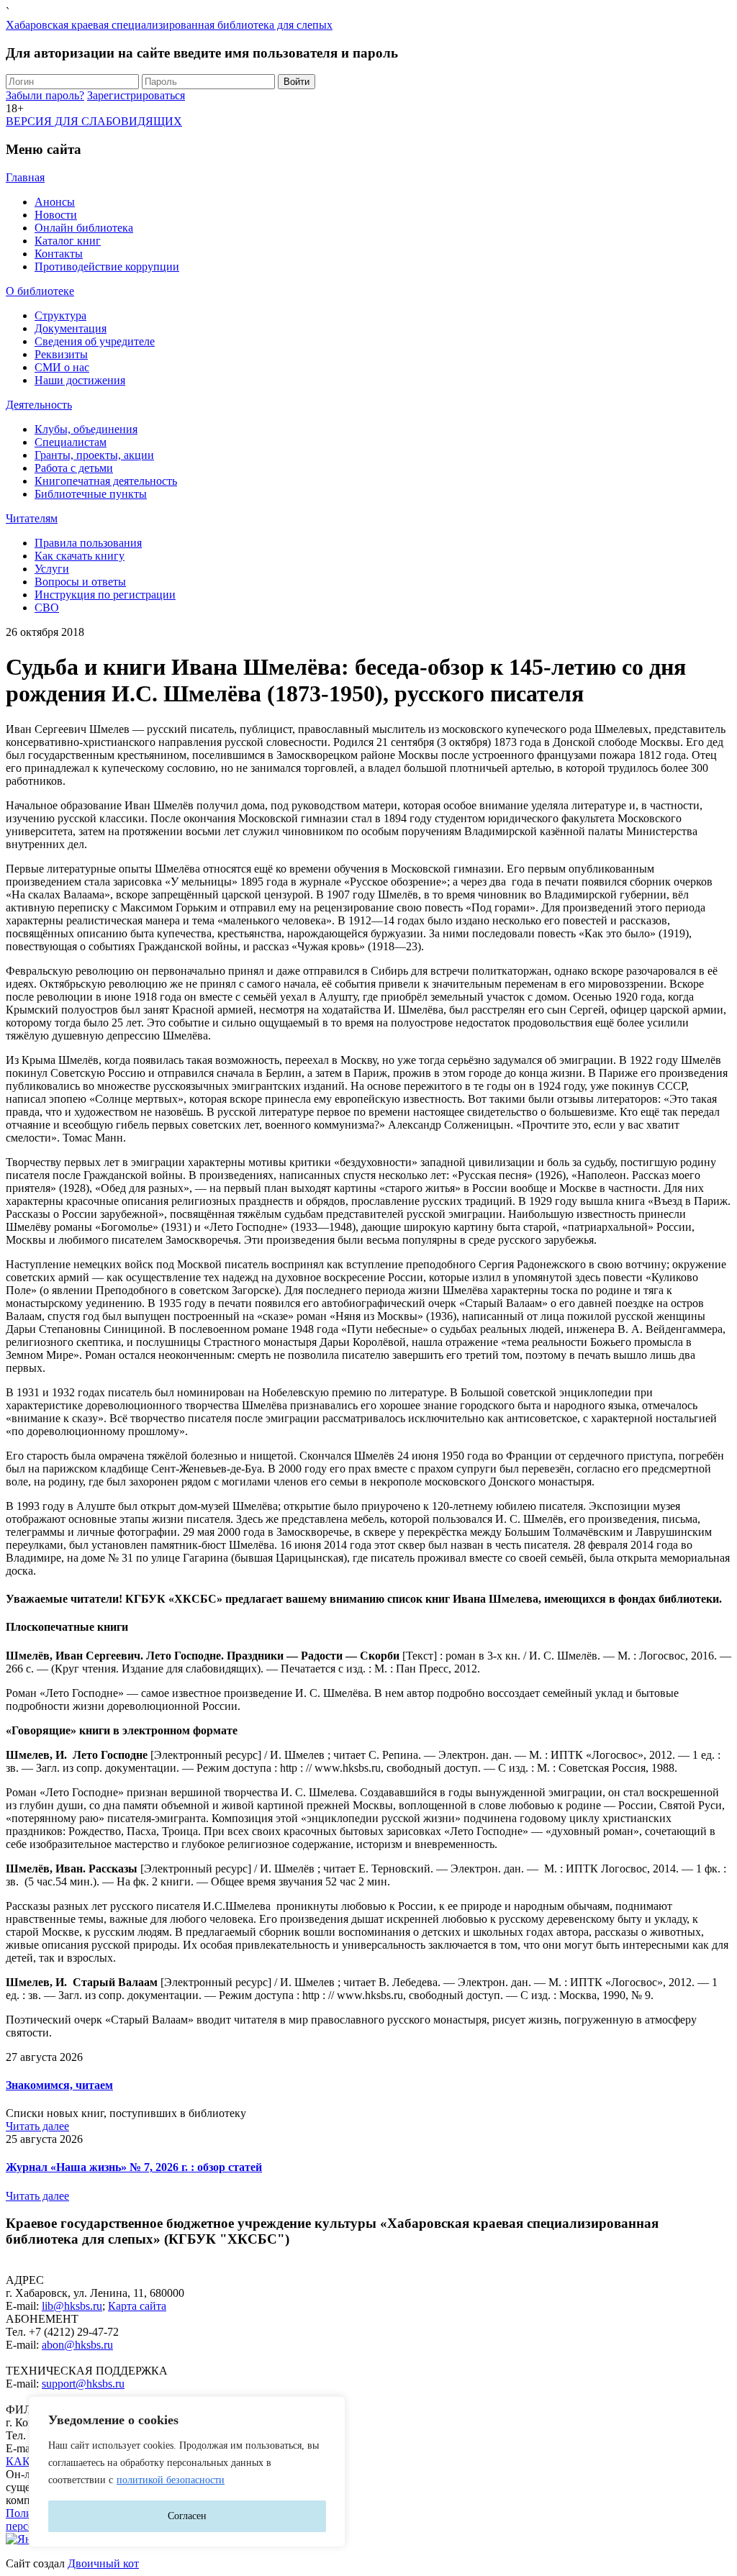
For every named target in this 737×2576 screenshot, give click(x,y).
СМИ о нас (62, 367)
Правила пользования (88, 543)
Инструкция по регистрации (105, 595)
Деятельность (39, 405)
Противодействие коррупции (107, 267)
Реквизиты (61, 354)
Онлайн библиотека (84, 228)
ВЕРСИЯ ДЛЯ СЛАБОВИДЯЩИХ (94, 121)
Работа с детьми (74, 468)
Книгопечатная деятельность (106, 481)
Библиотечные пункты (91, 494)
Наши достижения (80, 380)
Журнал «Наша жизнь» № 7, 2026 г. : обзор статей (134, 2167)
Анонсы (55, 202)
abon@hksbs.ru (77, 2345)
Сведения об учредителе (95, 341)
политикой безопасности (171, 2480)
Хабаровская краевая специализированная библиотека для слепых (169, 25)
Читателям (32, 518)
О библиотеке (40, 291)
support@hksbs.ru (83, 2384)
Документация (71, 328)
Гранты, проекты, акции (94, 455)
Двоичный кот (103, 2563)
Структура (60, 315)
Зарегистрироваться (136, 95)
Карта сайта (137, 2306)
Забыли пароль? (45, 95)
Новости (56, 215)
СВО (47, 607)
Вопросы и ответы (80, 582)
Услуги (52, 569)
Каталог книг (68, 241)
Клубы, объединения (86, 429)
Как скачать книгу (80, 556)
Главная (25, 177)
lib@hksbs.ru (72, 2306)
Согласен (187, 2516)
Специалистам (71, 442)
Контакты (59, 254)
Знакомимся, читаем (59, 2085)
